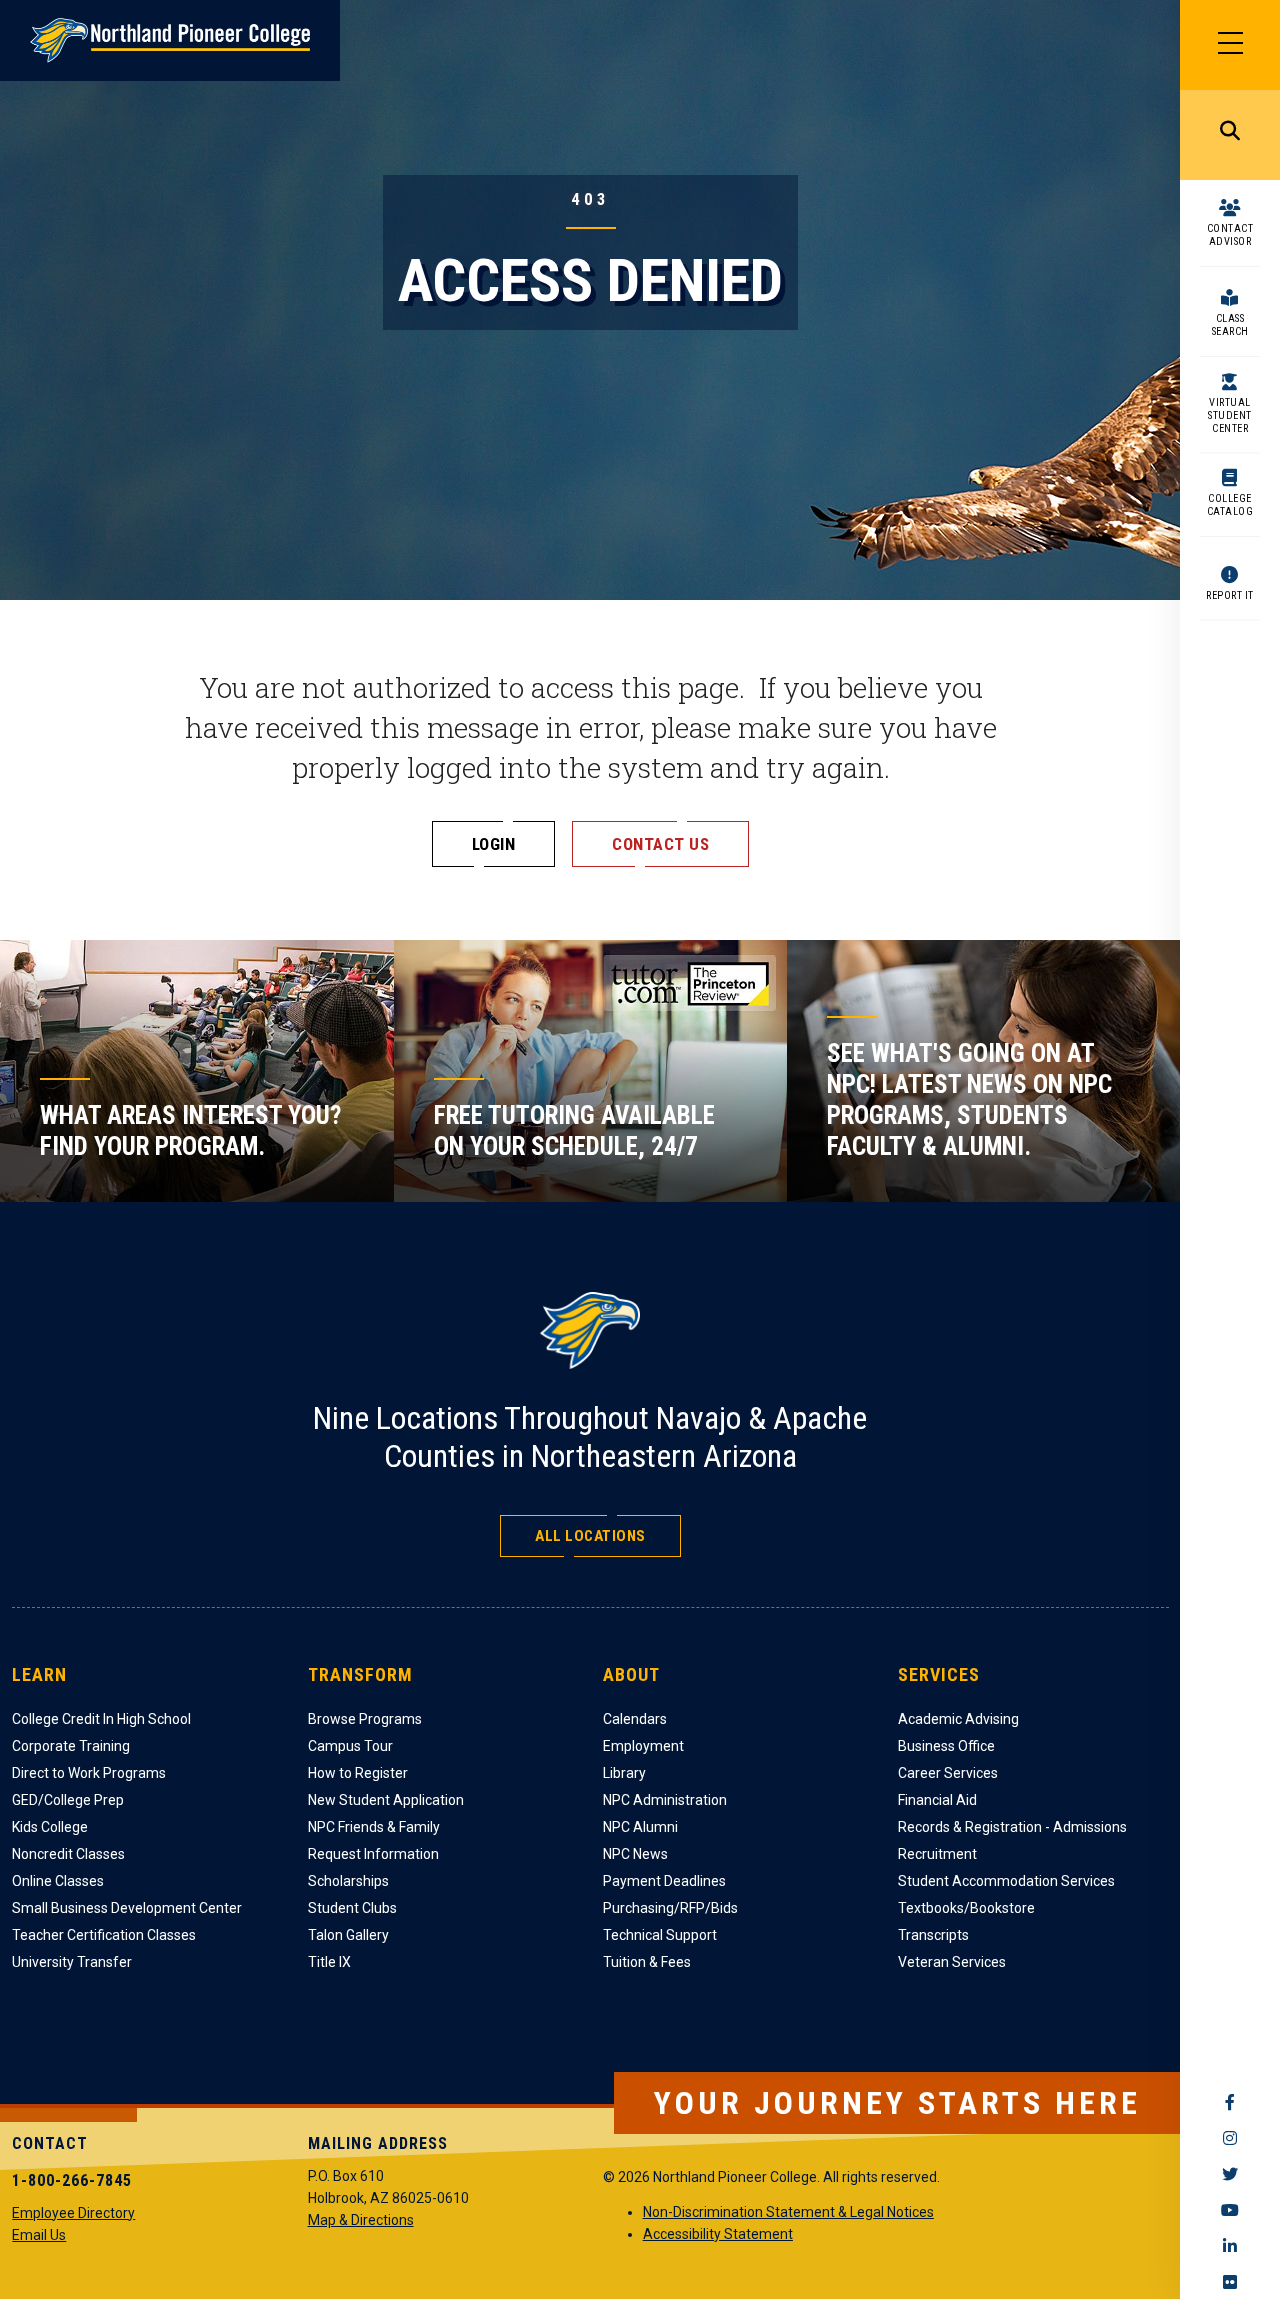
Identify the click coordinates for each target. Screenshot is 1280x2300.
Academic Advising (958, 1719)
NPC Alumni (640, 1827)
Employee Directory (73, 2213)
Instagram (1230, 2138)
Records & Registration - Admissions (1012, 1827)
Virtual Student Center (1230, 415)
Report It (1230, 595)
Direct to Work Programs (89, 1773)
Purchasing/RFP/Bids (670, 1908)
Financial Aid (937, 1800)
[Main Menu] (1230, 45)
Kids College (50, 1827)
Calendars (635, 1719)
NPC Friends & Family (374, 1827)
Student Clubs (352, 1908)
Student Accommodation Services (1006, 1881)
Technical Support (660, 1935)
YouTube (1230, 2210)
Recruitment (937, 1854)
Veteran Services (952, 1962)
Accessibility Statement (718, 2234)
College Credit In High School (101, 1719)
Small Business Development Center (127, 1908)
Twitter (1230, 2174)
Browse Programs (365, 1719)
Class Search (1230, 325)
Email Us (39, 2235)
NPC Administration (665, 1800)
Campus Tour (350, 1746)
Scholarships (348, 1881)
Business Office (946, 1746)
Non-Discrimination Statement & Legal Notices (788, 2212)
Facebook (1230, 2102)
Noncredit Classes (68, 1854)
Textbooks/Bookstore (966, 1908)
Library (624, 1773)
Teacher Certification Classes (104, 1935)
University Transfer (72, 1962)
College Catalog (1230, 505)
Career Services (948, 1773)
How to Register (358, 1773)
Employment (643, 1746)
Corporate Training (71, 1746)
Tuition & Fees (647, 1962)
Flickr (1230, 2282)
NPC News (635, 1854)
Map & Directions (361, 2220)
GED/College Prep (68, 1800)
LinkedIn (1230, 2246)
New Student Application (386, 1800)
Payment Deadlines (664, 1881)
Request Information (373, 1854)
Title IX (329, 1962)
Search (1230, 135)
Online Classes (58, 1881)
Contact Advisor (1230, 235)
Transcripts (933, 1935)
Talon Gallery (348, 1935)
